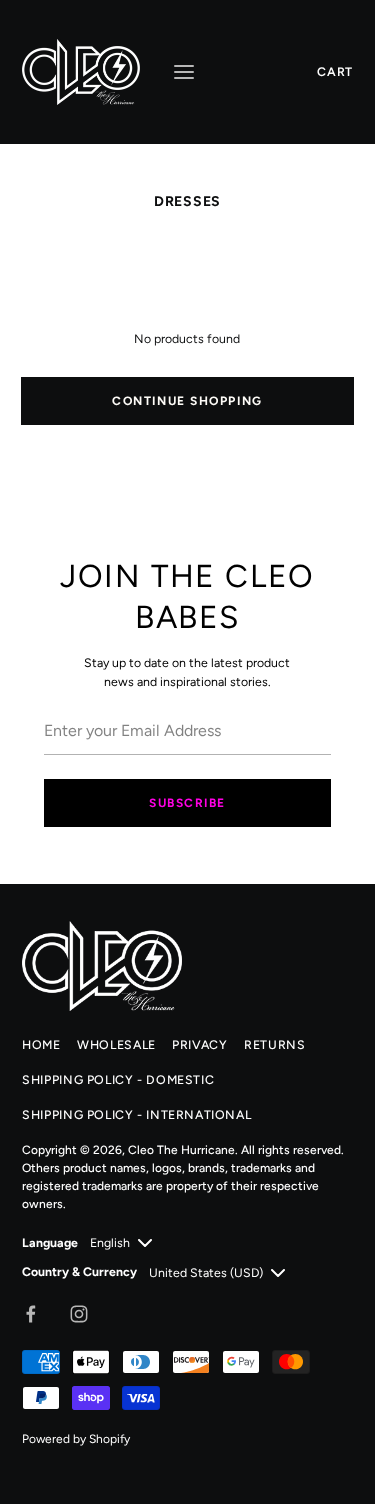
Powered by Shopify (76, 1439)
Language (50, 1242)
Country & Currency (79, 1271)
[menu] (184, 72)
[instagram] (79, 1314)
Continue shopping (187, 401)
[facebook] (31, 1314)
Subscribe (187, 803)
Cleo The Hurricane (181, 1150)
